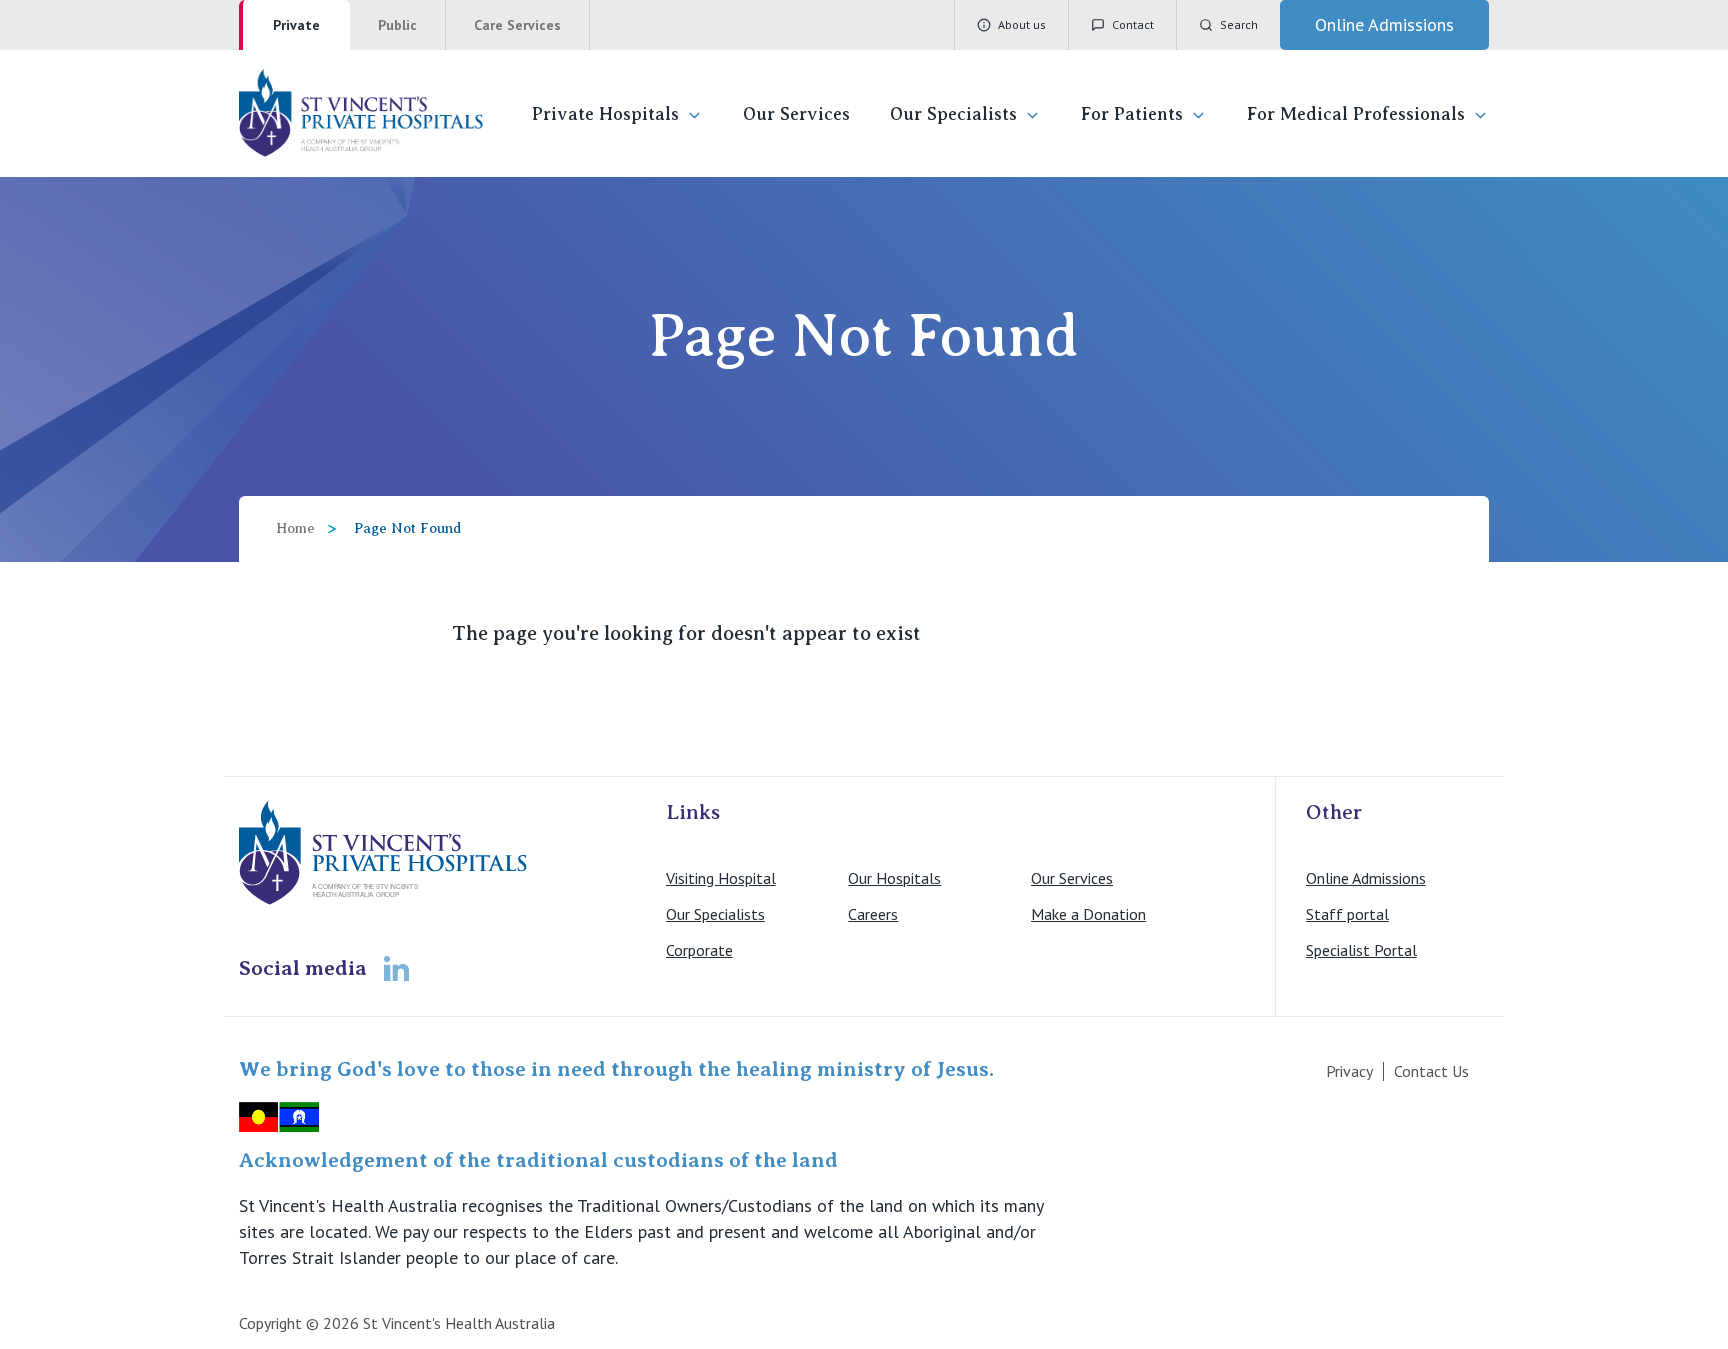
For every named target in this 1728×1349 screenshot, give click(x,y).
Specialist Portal (1361, 950)
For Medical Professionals (1356, 114)
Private (296, 25)
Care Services (517, 25)
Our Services (796, 114)
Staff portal (1347, 914)
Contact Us (1431, 1071)
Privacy (1349, 1071)
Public (397, 25)
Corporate (699, 950)
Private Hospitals (605, 114)
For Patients (1132, 114)
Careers (873, 914)
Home (295, 528)
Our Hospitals (894, 878)
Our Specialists (953, 114)
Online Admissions (1366, 878)
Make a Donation (1088, 914)
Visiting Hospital (721, 878)
